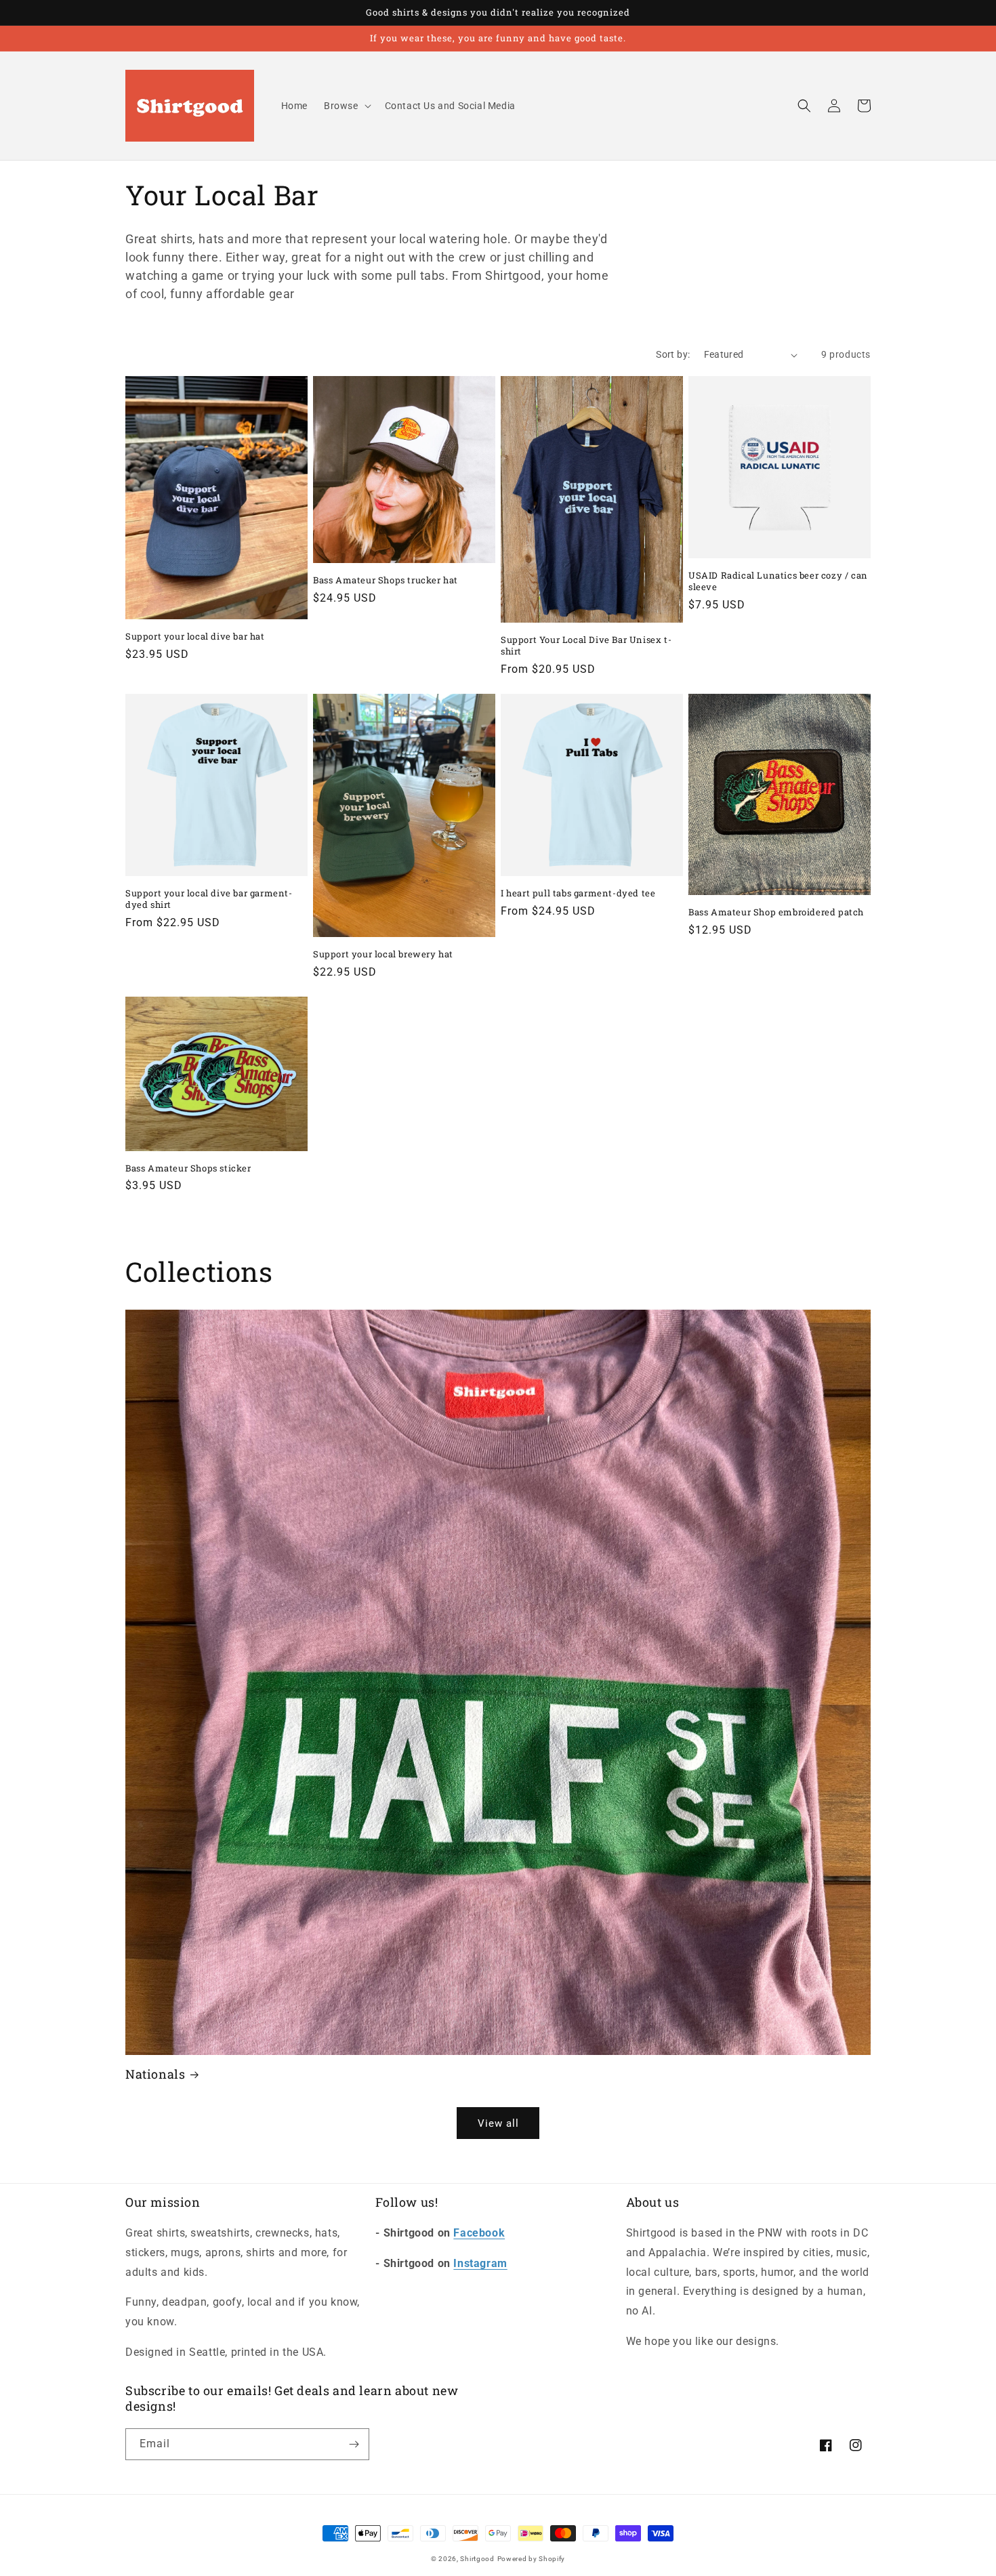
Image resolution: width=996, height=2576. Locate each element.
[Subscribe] (354, 2444)
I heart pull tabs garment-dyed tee (578, 893)
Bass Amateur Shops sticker (188, 1168)
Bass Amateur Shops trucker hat (386, 580)
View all (498, 2123)
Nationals (155, 2074)
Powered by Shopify (532, 2559)
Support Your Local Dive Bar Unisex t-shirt (586, 646)
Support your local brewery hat (383, 954)
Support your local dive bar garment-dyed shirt (209, 899)
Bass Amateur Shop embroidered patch (776, 912)
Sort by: (673, 354)
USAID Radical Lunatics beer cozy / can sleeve (778, 581)
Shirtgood (477, 2559)
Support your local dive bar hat (195, 637)
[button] (346, 106)
